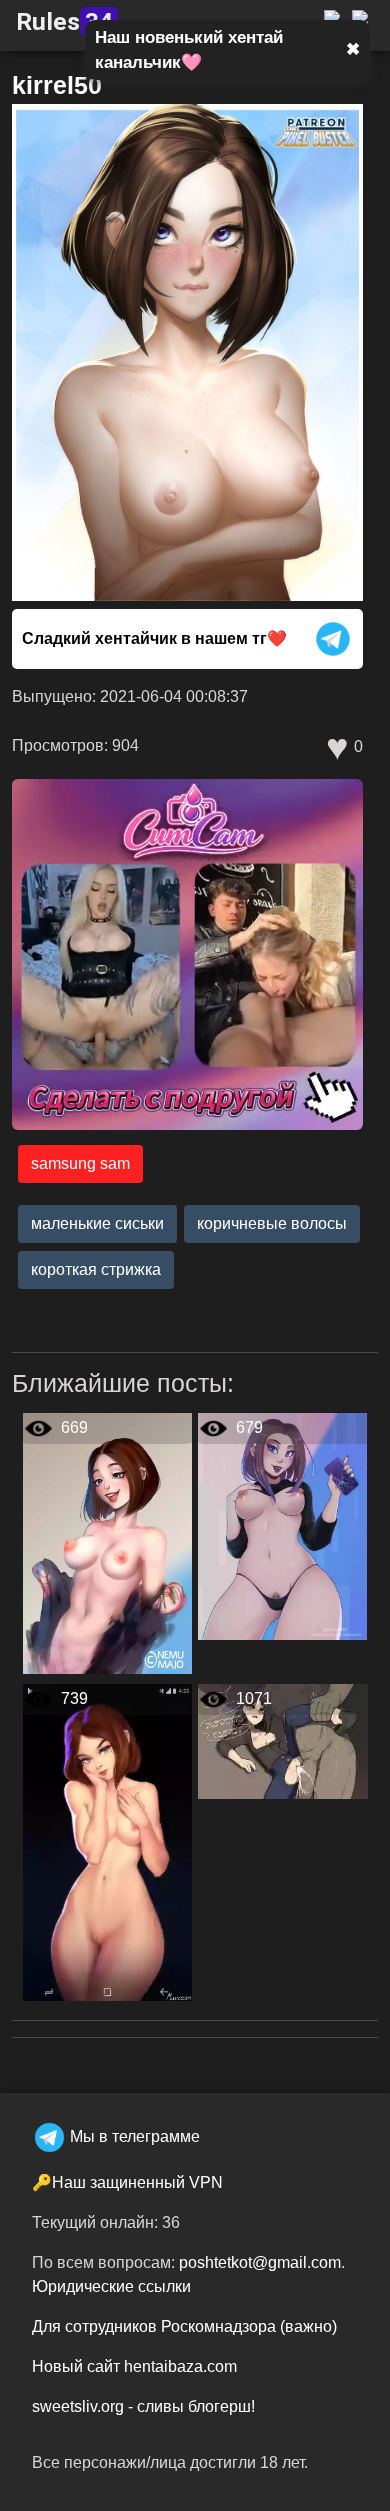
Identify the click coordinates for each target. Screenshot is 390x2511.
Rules (64, 21)
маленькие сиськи (97, 1223)
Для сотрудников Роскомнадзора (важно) (184, 2326)
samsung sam (80, 1163)
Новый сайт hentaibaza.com (134, 2366)
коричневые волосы (272, 1223)
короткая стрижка (96, 1269)
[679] (283, 1525)
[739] (107, 1841)
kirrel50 (57, 85)
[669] (107, 1542)
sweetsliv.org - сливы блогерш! (143, 2406)
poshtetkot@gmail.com (260, 2262)
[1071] (283, 1740)
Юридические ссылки (111, 2286)
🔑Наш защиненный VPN (127, 2182)
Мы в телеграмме (135, 2136)
